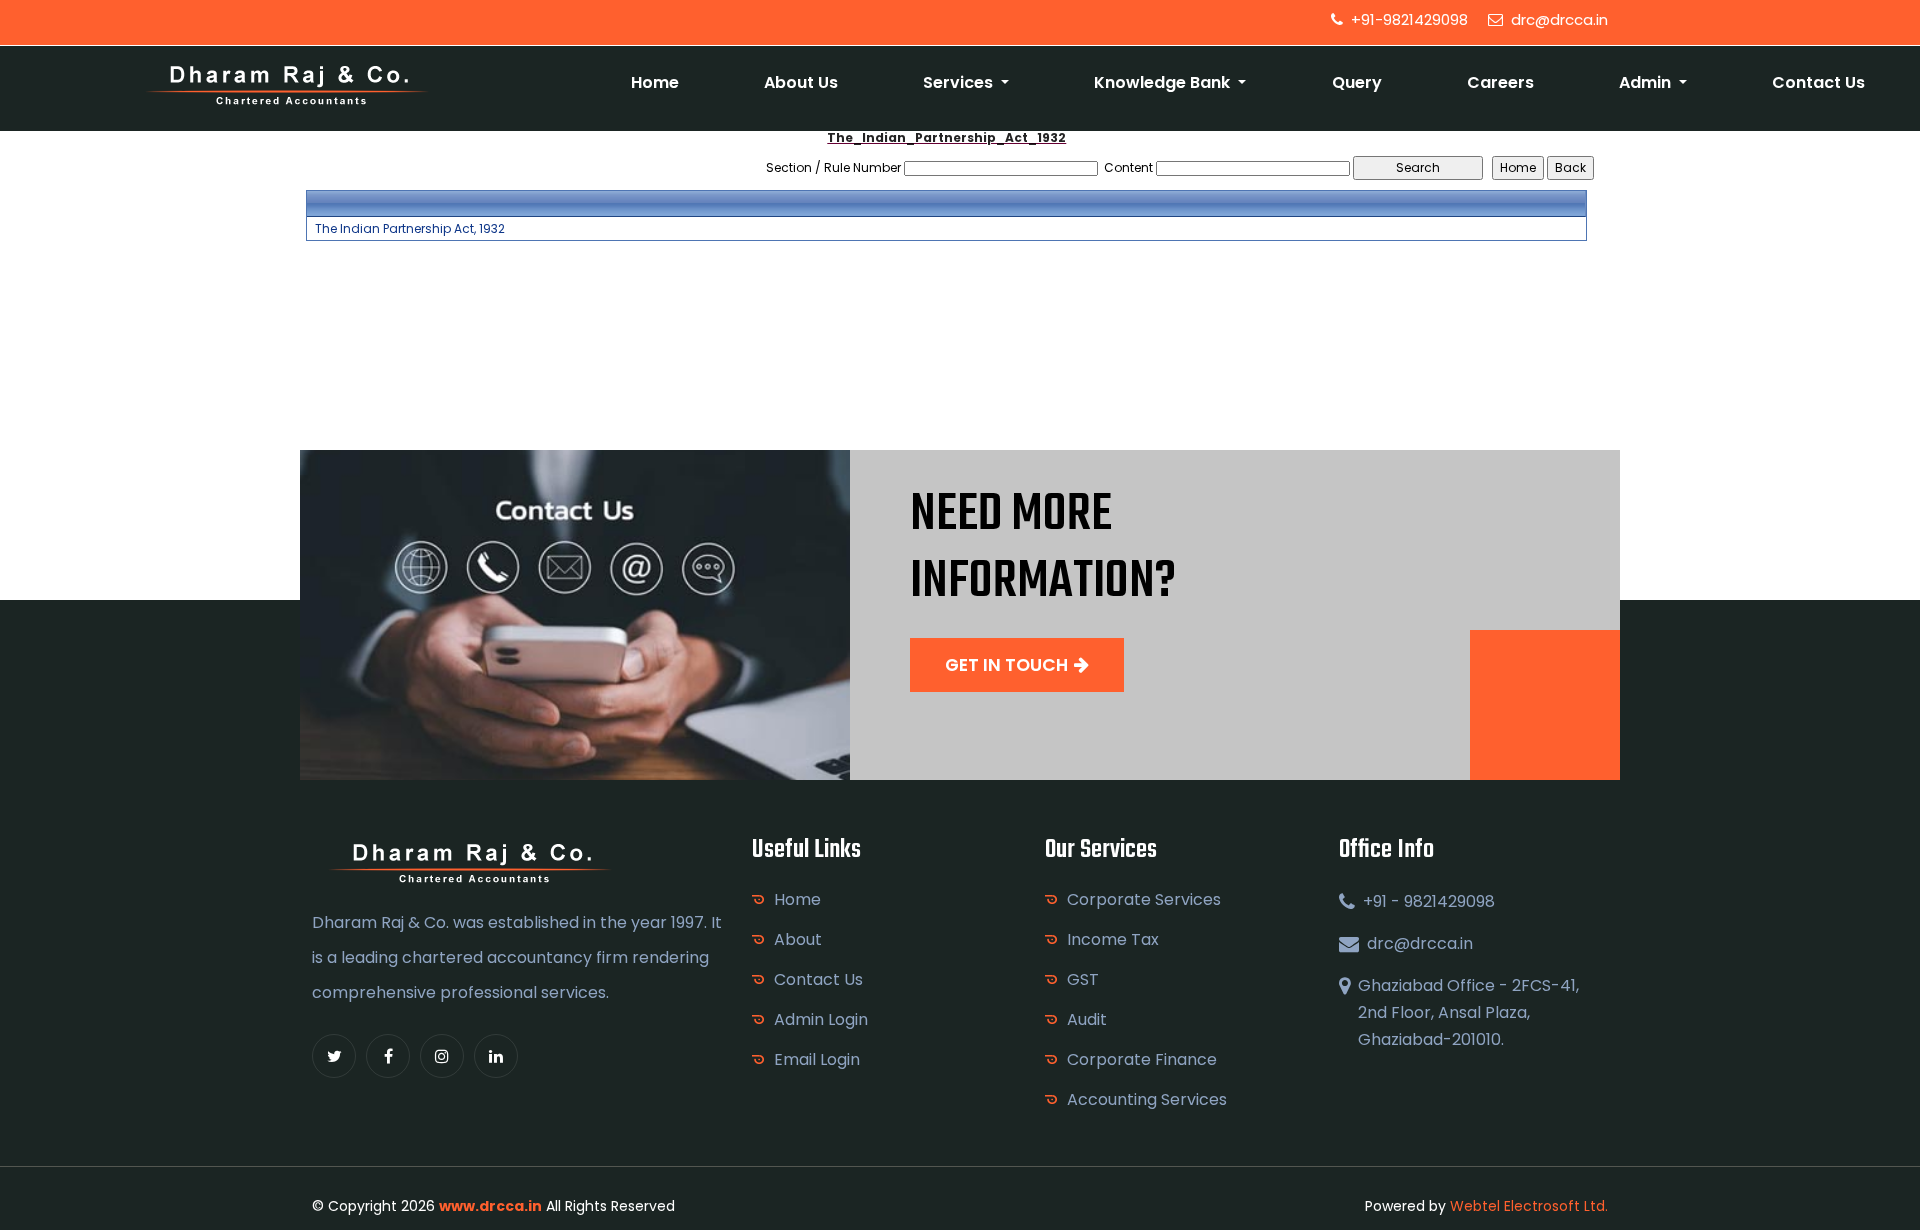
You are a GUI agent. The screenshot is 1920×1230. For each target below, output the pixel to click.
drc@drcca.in (1557, 19)
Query (1357, 82)
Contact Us (1818, 82)
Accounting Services (1147, 1099)
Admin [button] (1647, 82)
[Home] (288, 83)
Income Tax (1113, 939)
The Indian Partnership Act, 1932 (410, 229)
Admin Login (821, 1019)
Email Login (817, 1059)
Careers (1500, 82)
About (798, 939)
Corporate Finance (1142, 1059)
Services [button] (960, 82)
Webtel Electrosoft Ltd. (1529, 1206)
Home (655, 82)
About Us (801, 82)
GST (1083, 979)
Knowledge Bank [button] (1164, 82)
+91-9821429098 (1407, 19)
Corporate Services (1144, 899)
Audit (1087, 1019)
